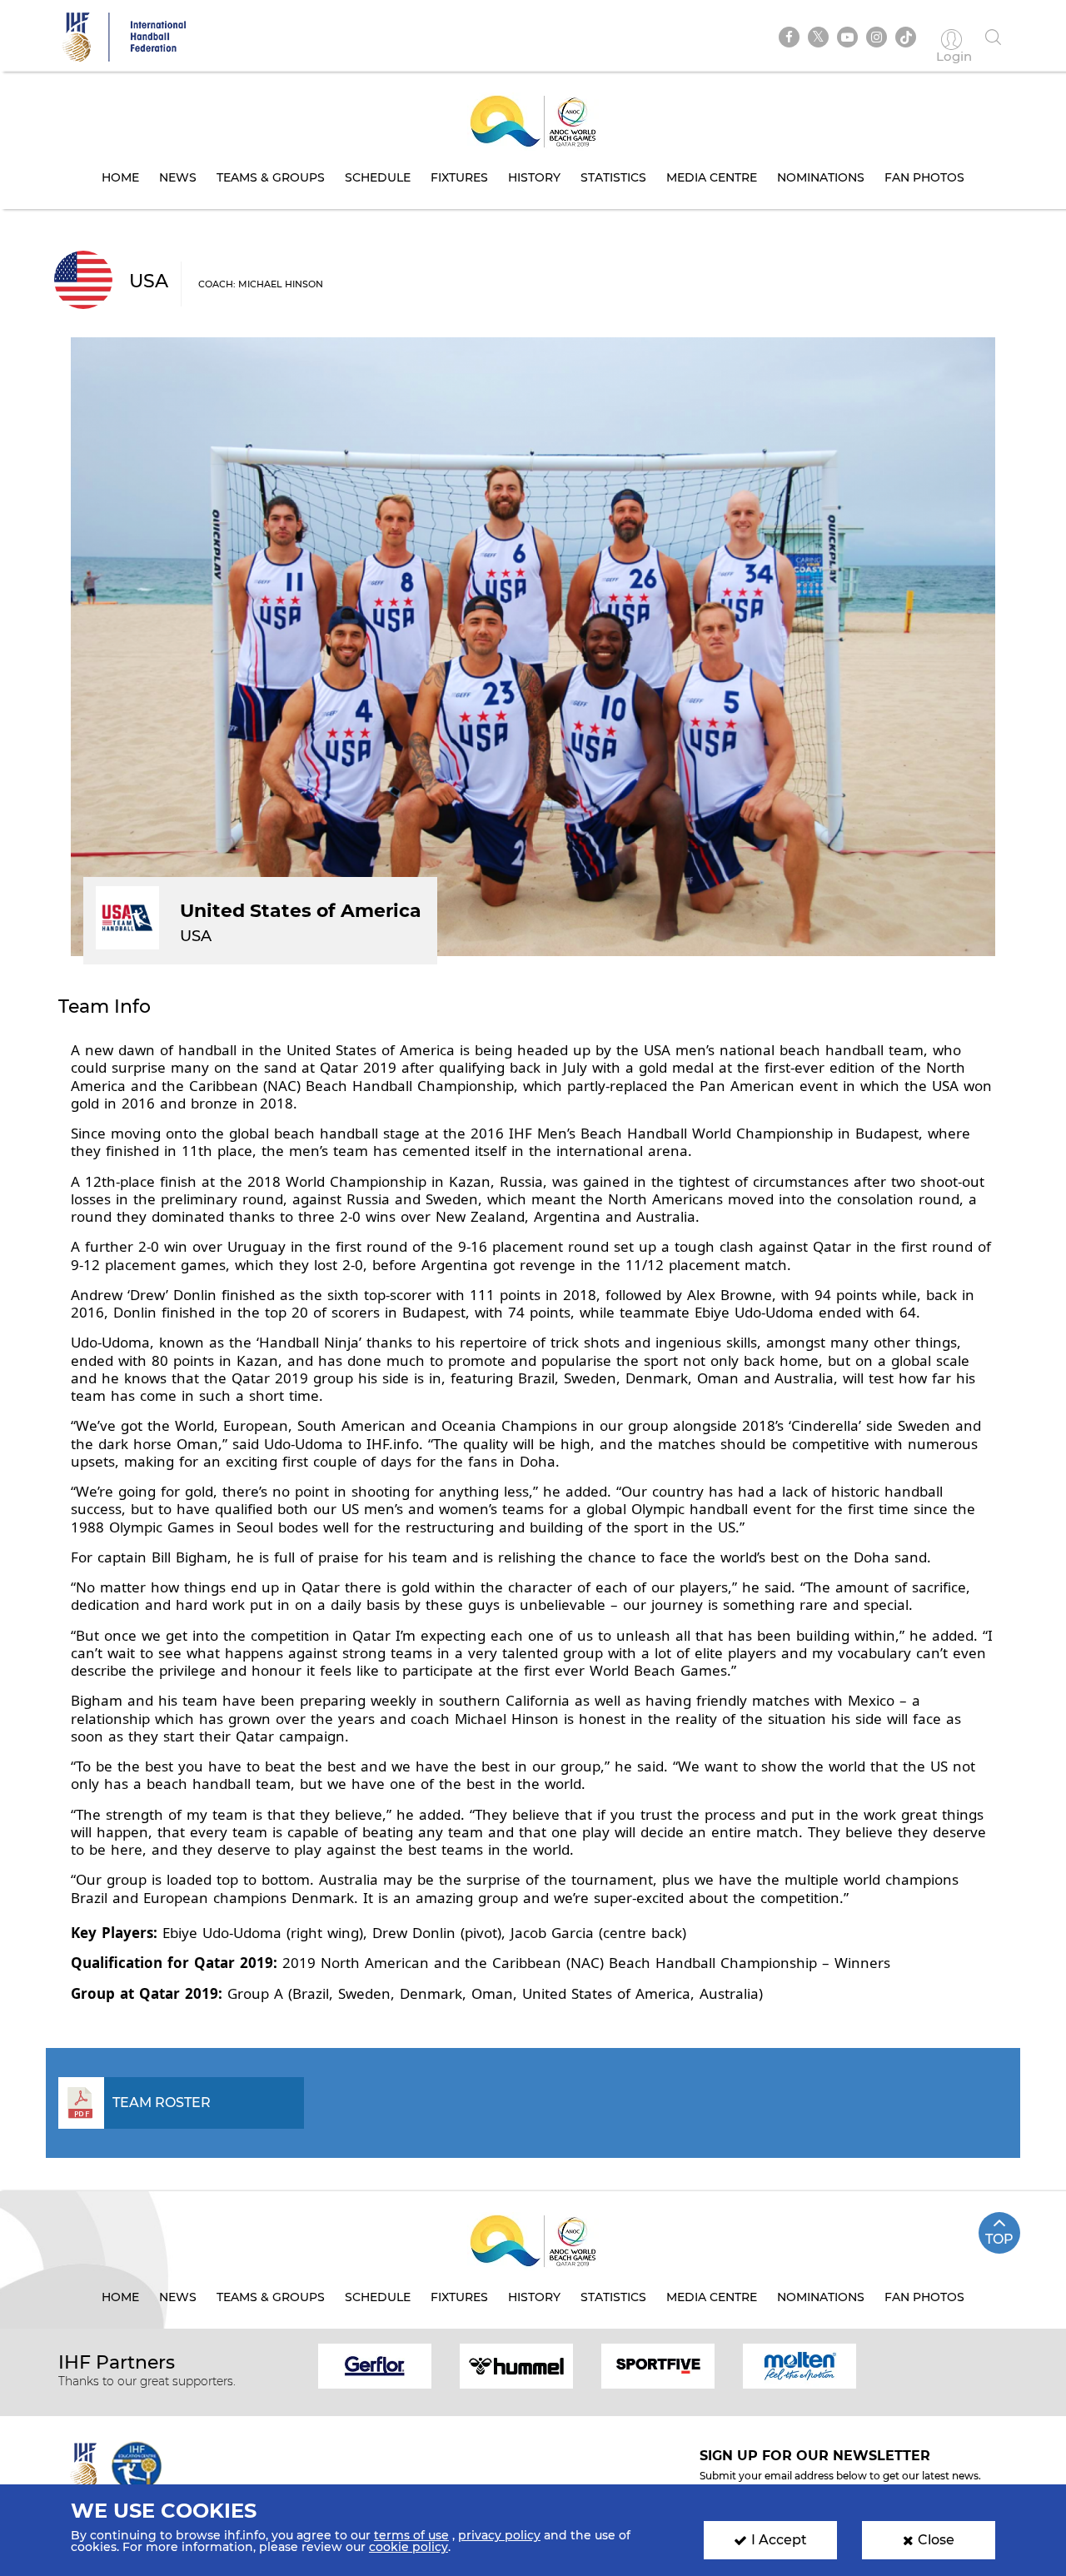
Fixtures (459, 177)
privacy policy (499, 2535)
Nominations (821, 177)
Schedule (378, 177)
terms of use (411, 2535)
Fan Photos (924, 177)
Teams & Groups (271, 177)
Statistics (613, 177)
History (534, 177)
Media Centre (712, 177)
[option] (375, 2365)
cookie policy (408, 2547)
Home (120, 177)
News (178, 177)
